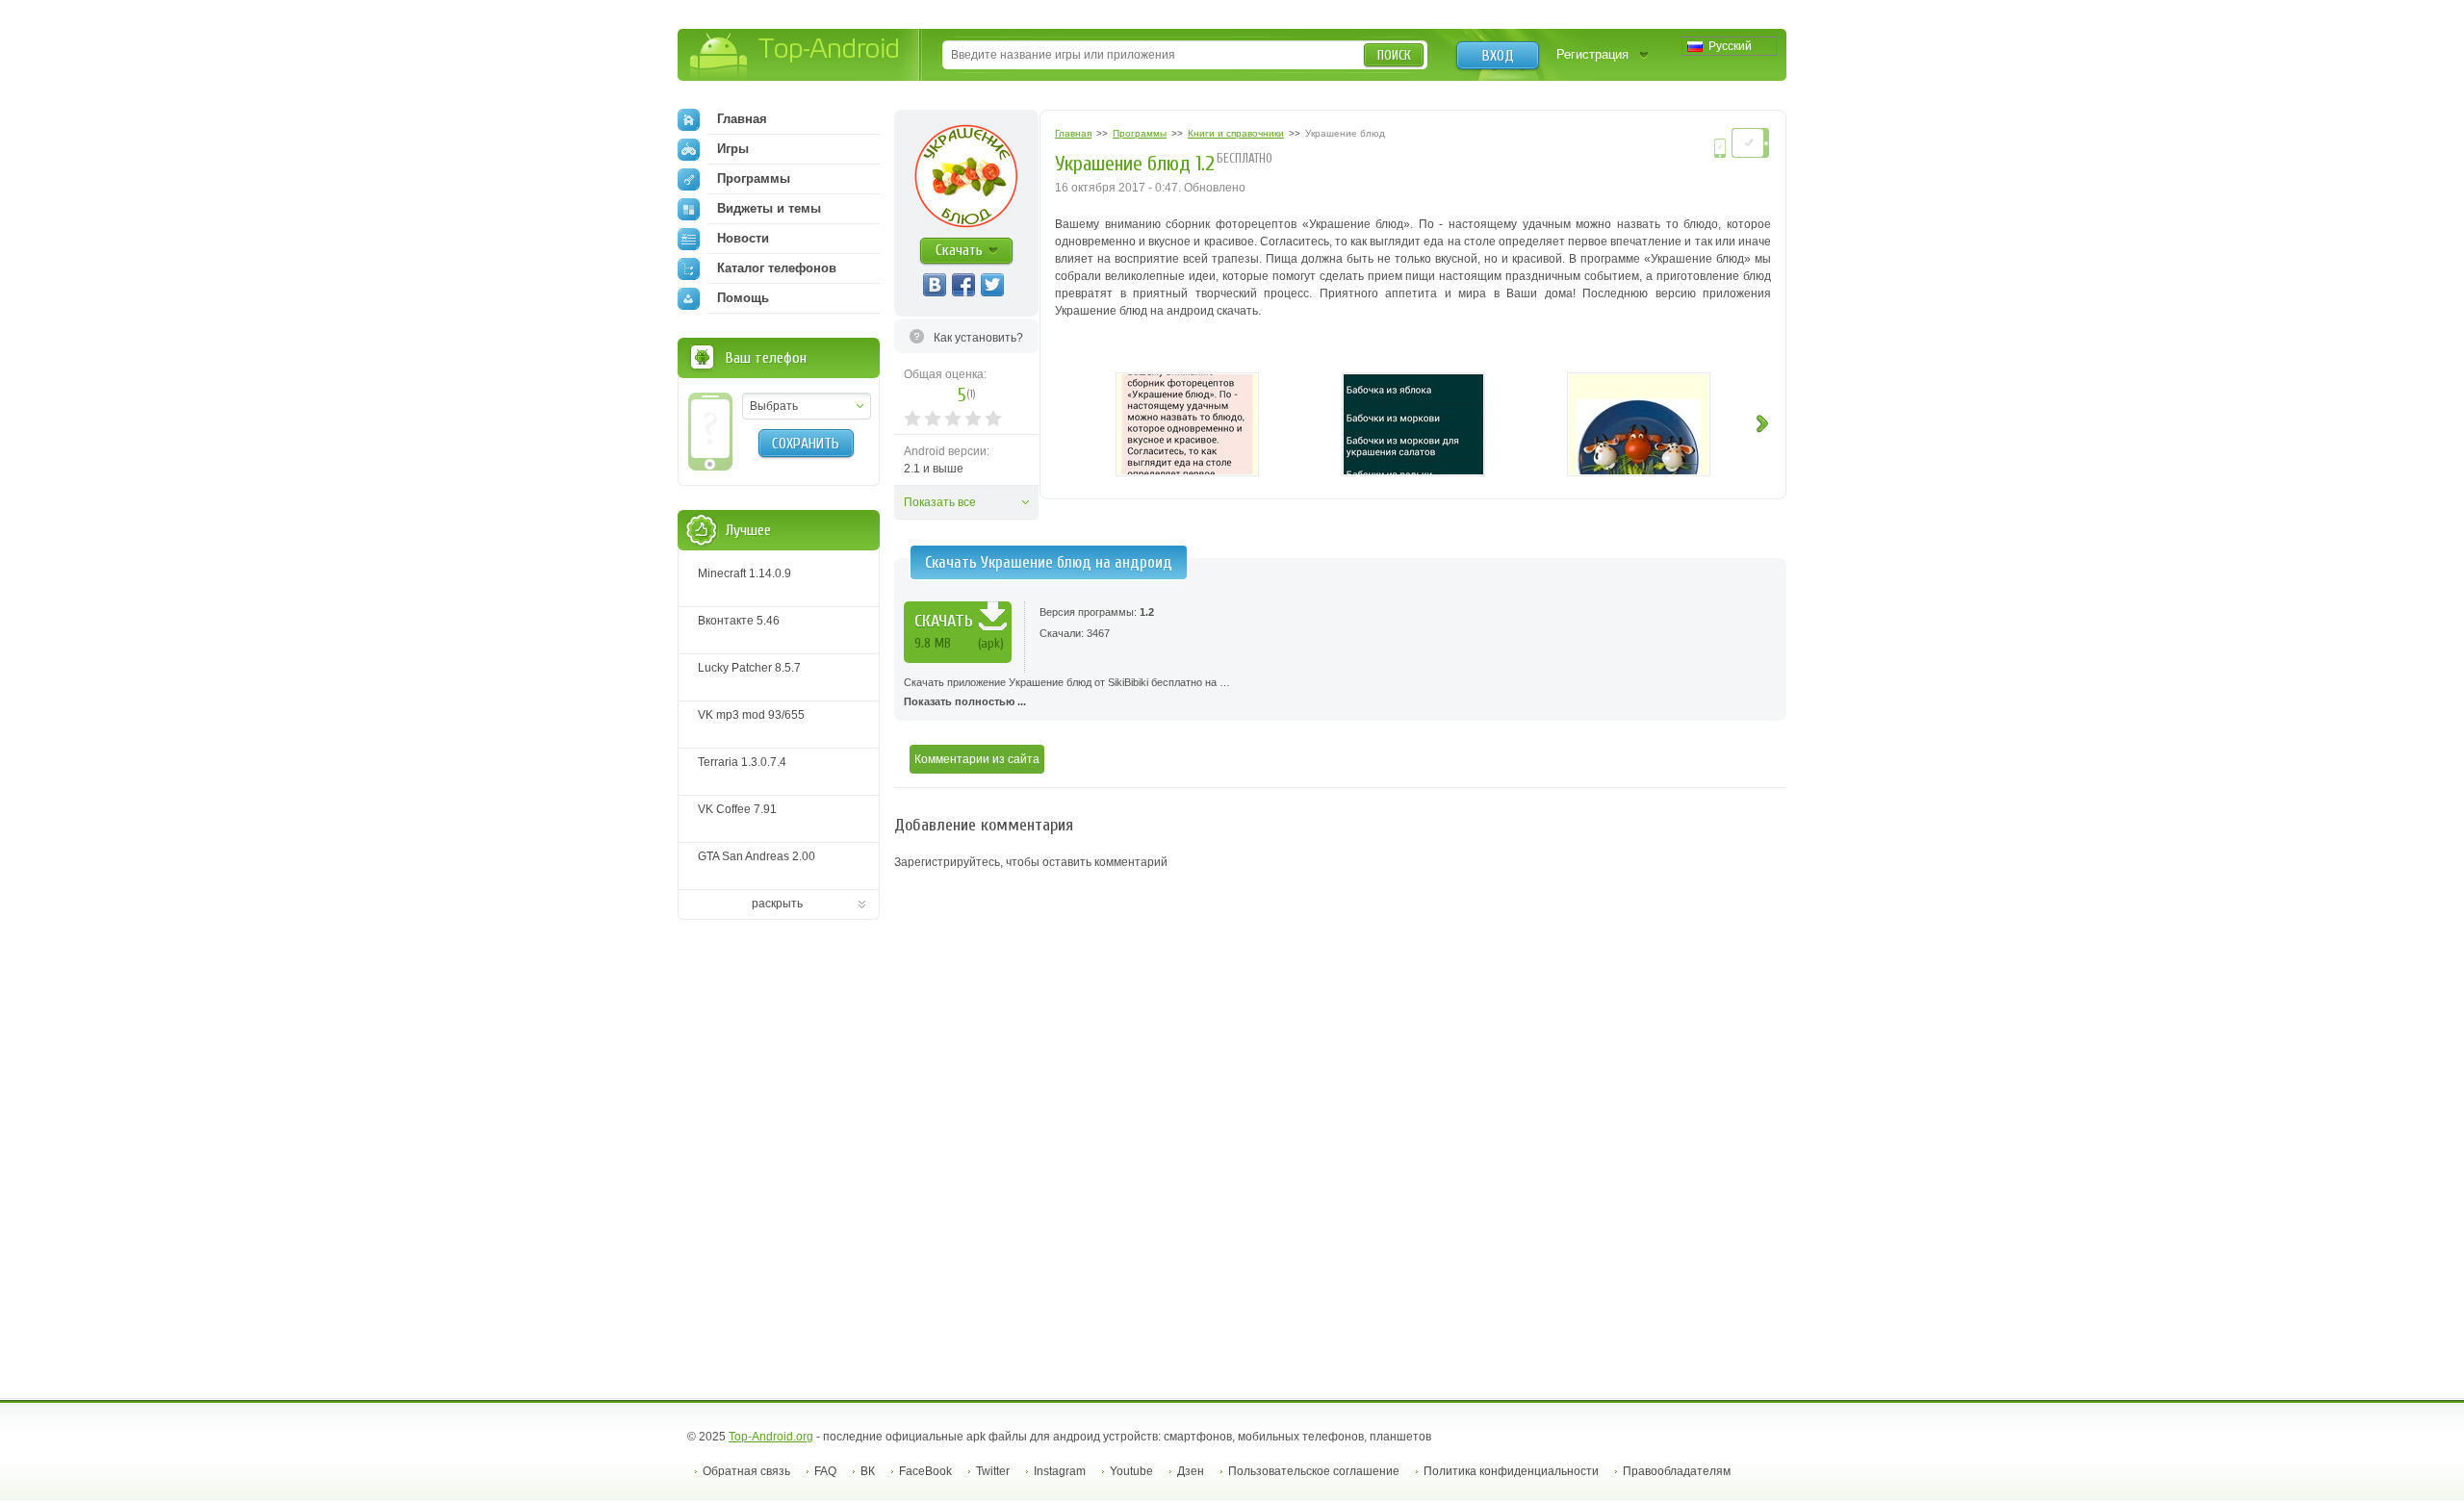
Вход (1498, 56)
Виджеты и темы (769, 208)
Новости (743, 238)
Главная (742, 119)
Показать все (940, 502)
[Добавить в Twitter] (992, 285)
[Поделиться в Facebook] (963, 285)
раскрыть (777, 904)
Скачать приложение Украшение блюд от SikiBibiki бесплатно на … (1067, 692)
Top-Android (796, 56)
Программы (754, 178)
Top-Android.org (771, 1437)
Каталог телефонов (777, 268)
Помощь (743, 298)
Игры (733, 149)
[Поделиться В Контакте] (935, 285)
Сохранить (806, 444)
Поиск (1394, 55)
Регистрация (1592, 54)
